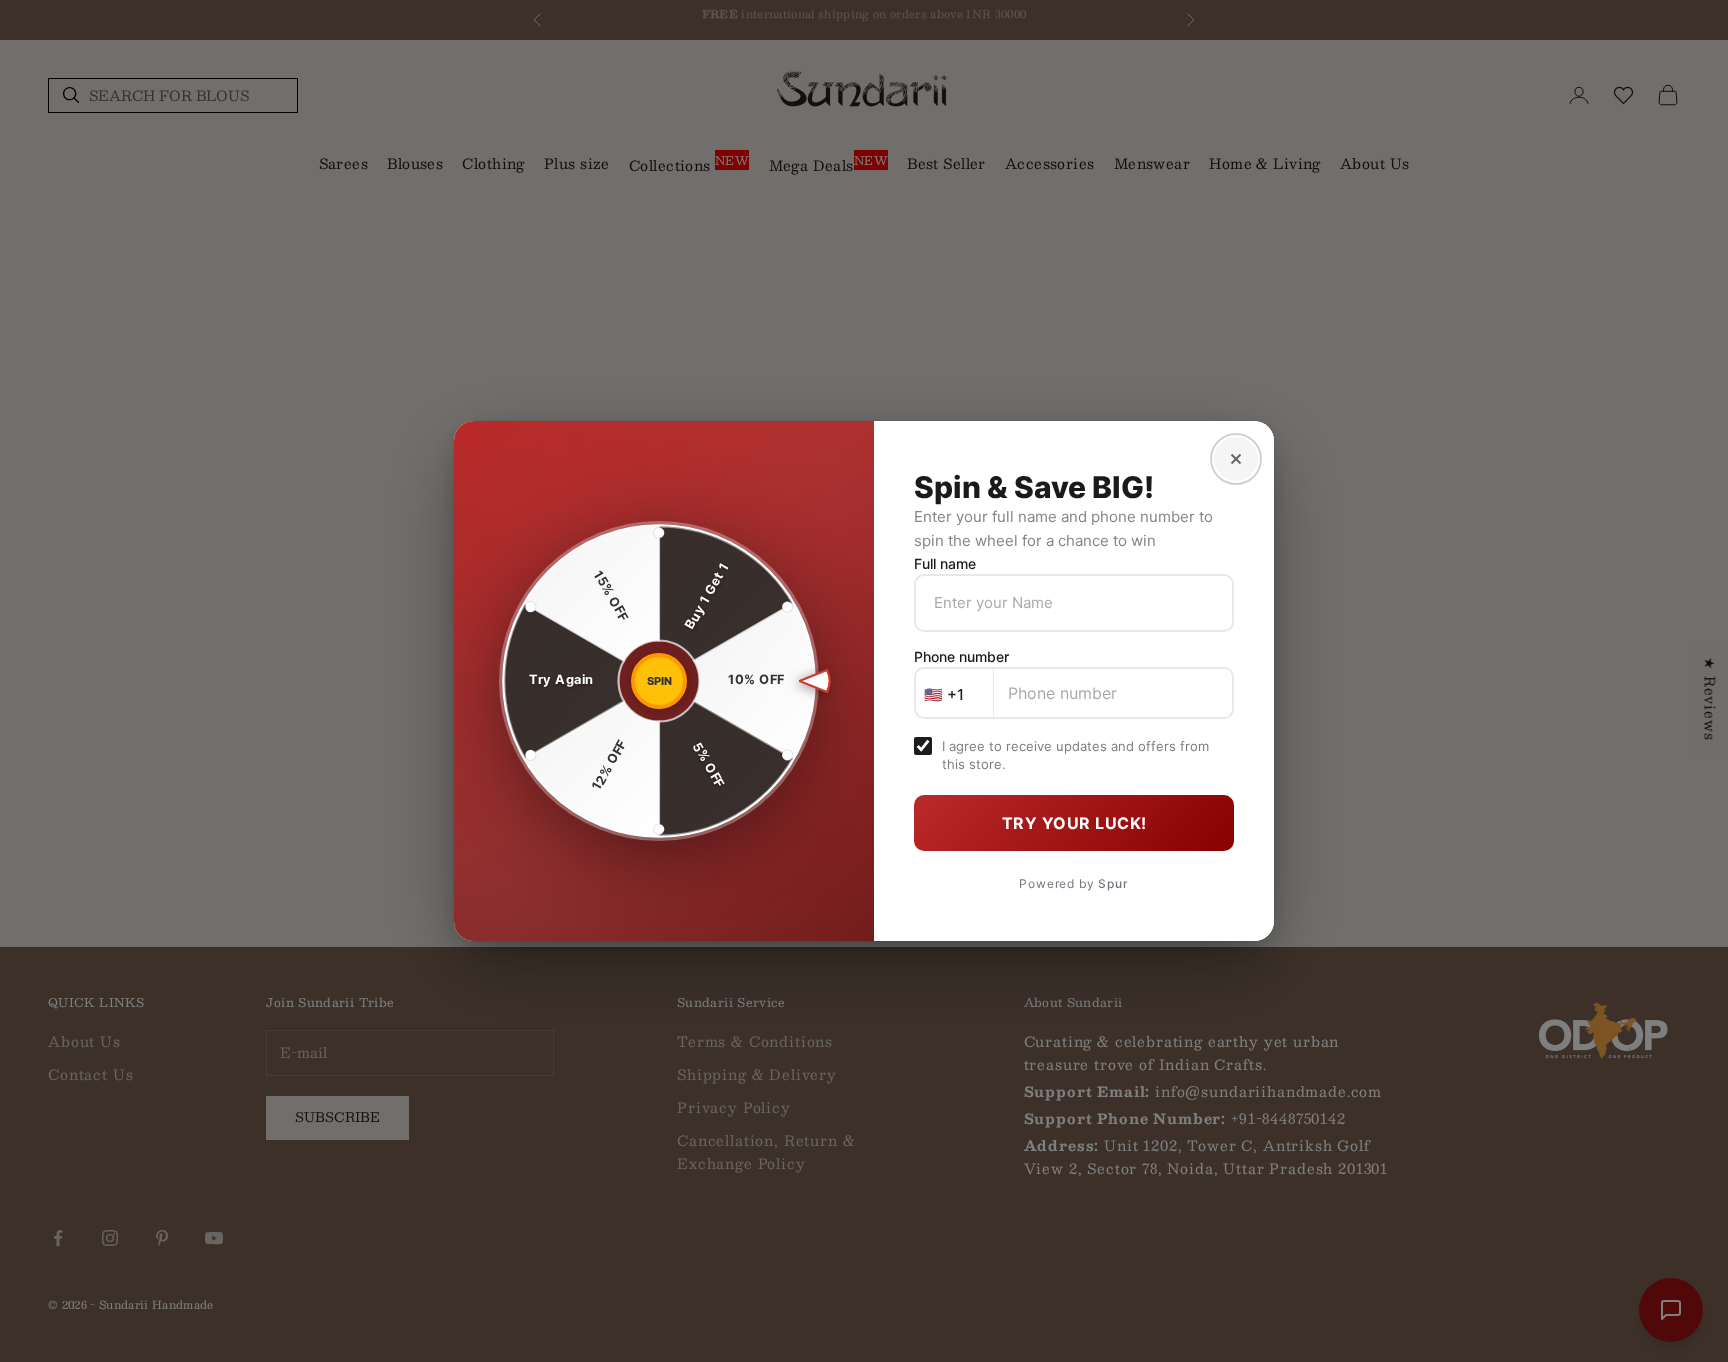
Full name (945, 563)
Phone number (961, 656)
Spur (1113, 883)
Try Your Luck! (1074, 823)
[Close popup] (1236, 459)
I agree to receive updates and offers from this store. (1075, 755)
